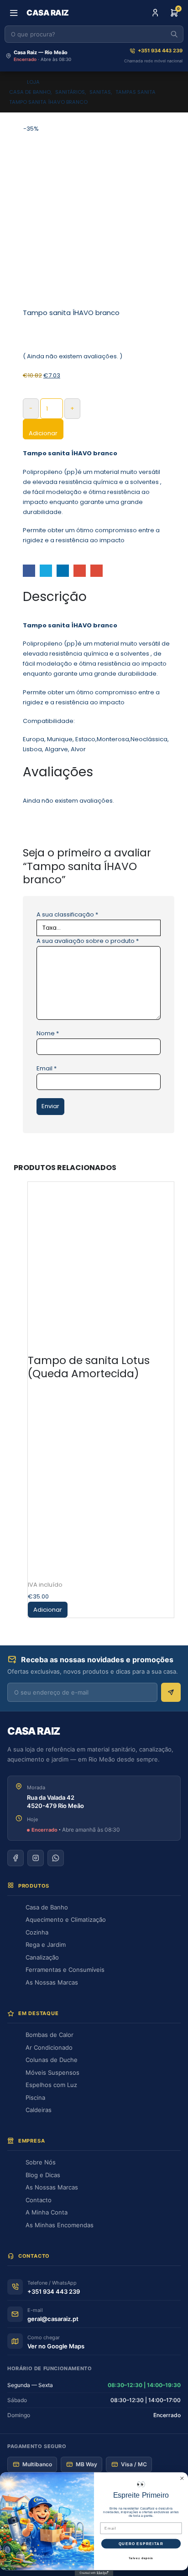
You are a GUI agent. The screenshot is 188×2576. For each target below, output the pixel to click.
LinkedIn (63, 571)
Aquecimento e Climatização (66, 1919)
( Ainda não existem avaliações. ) (73, 356)
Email (97, 571)
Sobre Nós (41, 2162)
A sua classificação (67, 914)
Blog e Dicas (43, 2175)
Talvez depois (141, 2558)
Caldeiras (39, 2110)
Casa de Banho (47, 1907)
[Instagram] (36, 1858)
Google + (80, 571)
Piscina (35, 2097)
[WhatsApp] (56, 1858)
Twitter (46, 571)
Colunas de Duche (52, 2060)
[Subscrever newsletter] (171, 1692)
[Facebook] (16, 1858)
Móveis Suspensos (52, 2072)
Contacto (39, 2200)
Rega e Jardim (46, 1945)
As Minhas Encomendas (60, 2225)
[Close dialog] (182, 2479)
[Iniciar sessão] (155, 13)
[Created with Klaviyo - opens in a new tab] (94, 2573)
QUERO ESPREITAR (141, 2543)
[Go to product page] (101, 1260)
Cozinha (37, 1932)
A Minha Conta (47, 2212)
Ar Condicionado (49, 2047)
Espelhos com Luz (51, 2085)
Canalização (42, 1957)
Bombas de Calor (50, 2035)
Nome (48, 1033)
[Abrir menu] (14, 13)
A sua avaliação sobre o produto (88, 941)
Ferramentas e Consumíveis (65, 1970)
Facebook (29, 571)
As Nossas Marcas (52, 1982)
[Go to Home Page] (12, 82)
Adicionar (43, 433)
